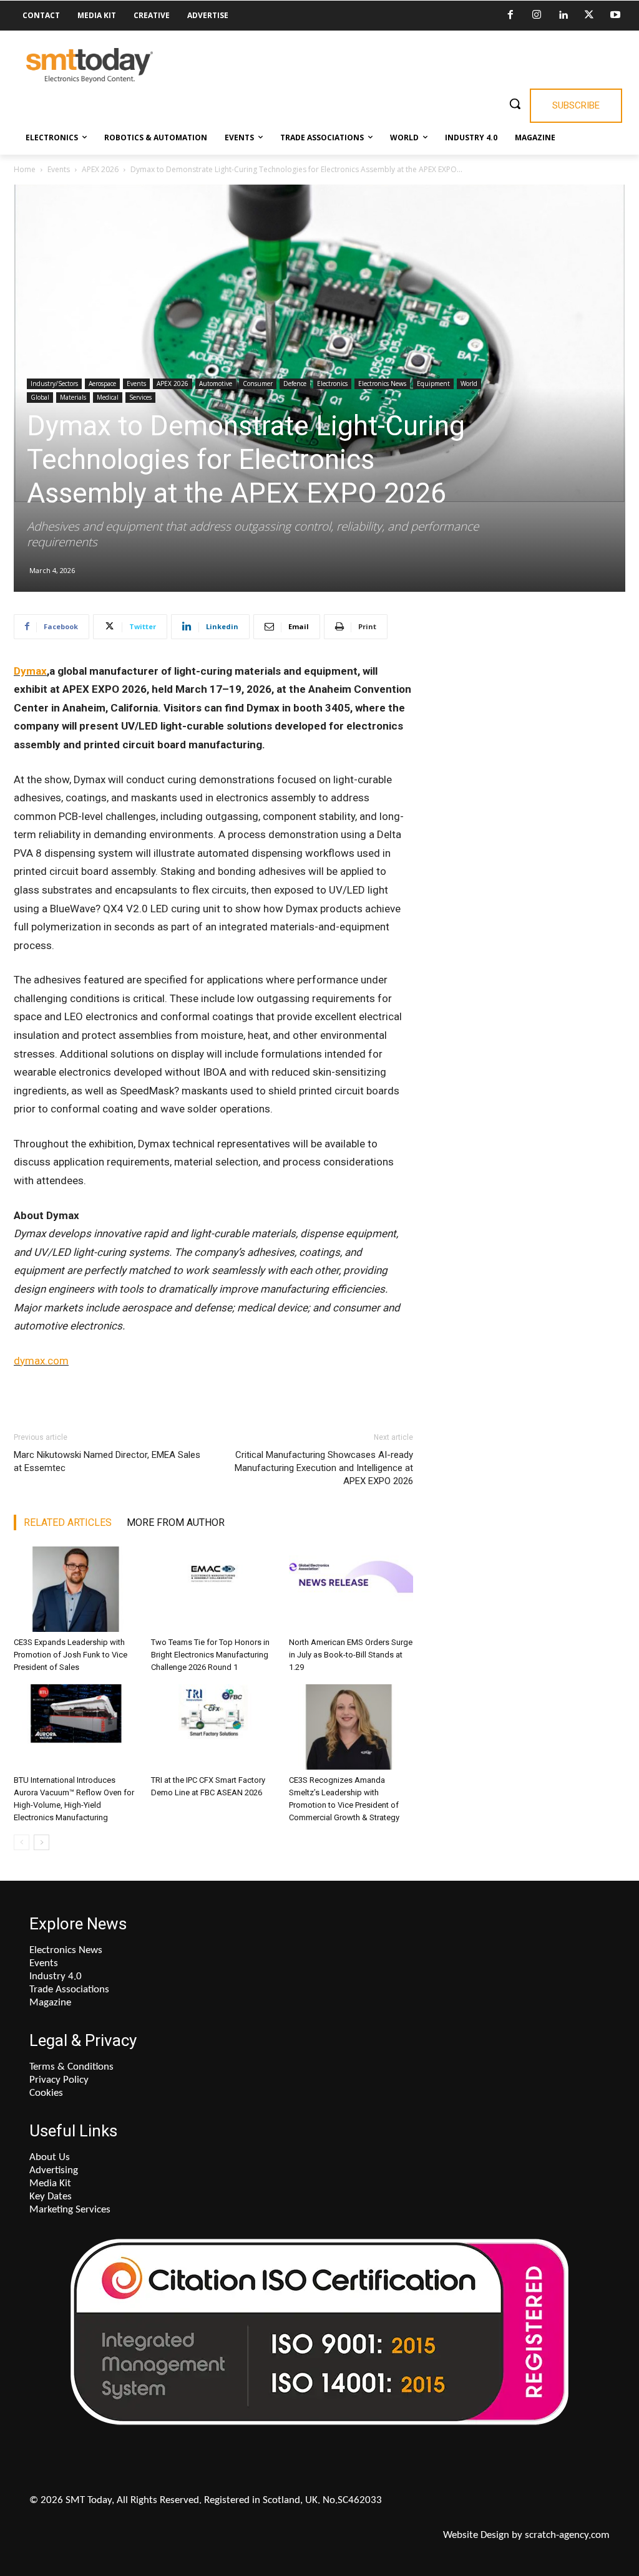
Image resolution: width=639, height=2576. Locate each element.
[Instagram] (537, 16)
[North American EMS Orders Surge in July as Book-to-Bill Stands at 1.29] (351, 1589)
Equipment (433, 384)
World (469, 384)
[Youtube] (615, 16)
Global (40, 397)
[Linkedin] (563, 16)
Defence (295, 384)
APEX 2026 (100, 169)
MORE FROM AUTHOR (176, 1522)
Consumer (258, 384)
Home (25, 169)
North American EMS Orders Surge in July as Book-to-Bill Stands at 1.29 (351, 1655)
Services (140, 397)
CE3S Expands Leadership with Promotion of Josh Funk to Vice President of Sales (71, 1655)
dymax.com (41, 1361)
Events (59, 169)
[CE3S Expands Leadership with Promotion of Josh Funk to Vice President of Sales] (76, 1589)
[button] (515, 104)
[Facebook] (510, 16)
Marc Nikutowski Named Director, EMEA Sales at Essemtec (107, 1461)
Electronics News (382, 384)
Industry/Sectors (54, 384)
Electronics (332, 384)
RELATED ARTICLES (68, 1522)
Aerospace (102, 384)
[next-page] (41, 1842)
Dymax (30, 671)
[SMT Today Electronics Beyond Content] (90, 65)
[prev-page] (22, 1842)
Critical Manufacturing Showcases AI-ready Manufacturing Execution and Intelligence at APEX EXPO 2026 (324, 1468)
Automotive (216, 384)
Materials (73, 397)
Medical (108, 397)
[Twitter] (589, 16)
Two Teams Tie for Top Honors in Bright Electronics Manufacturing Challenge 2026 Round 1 (210, 1655)
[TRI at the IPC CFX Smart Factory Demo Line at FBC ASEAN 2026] (213, 1727)
